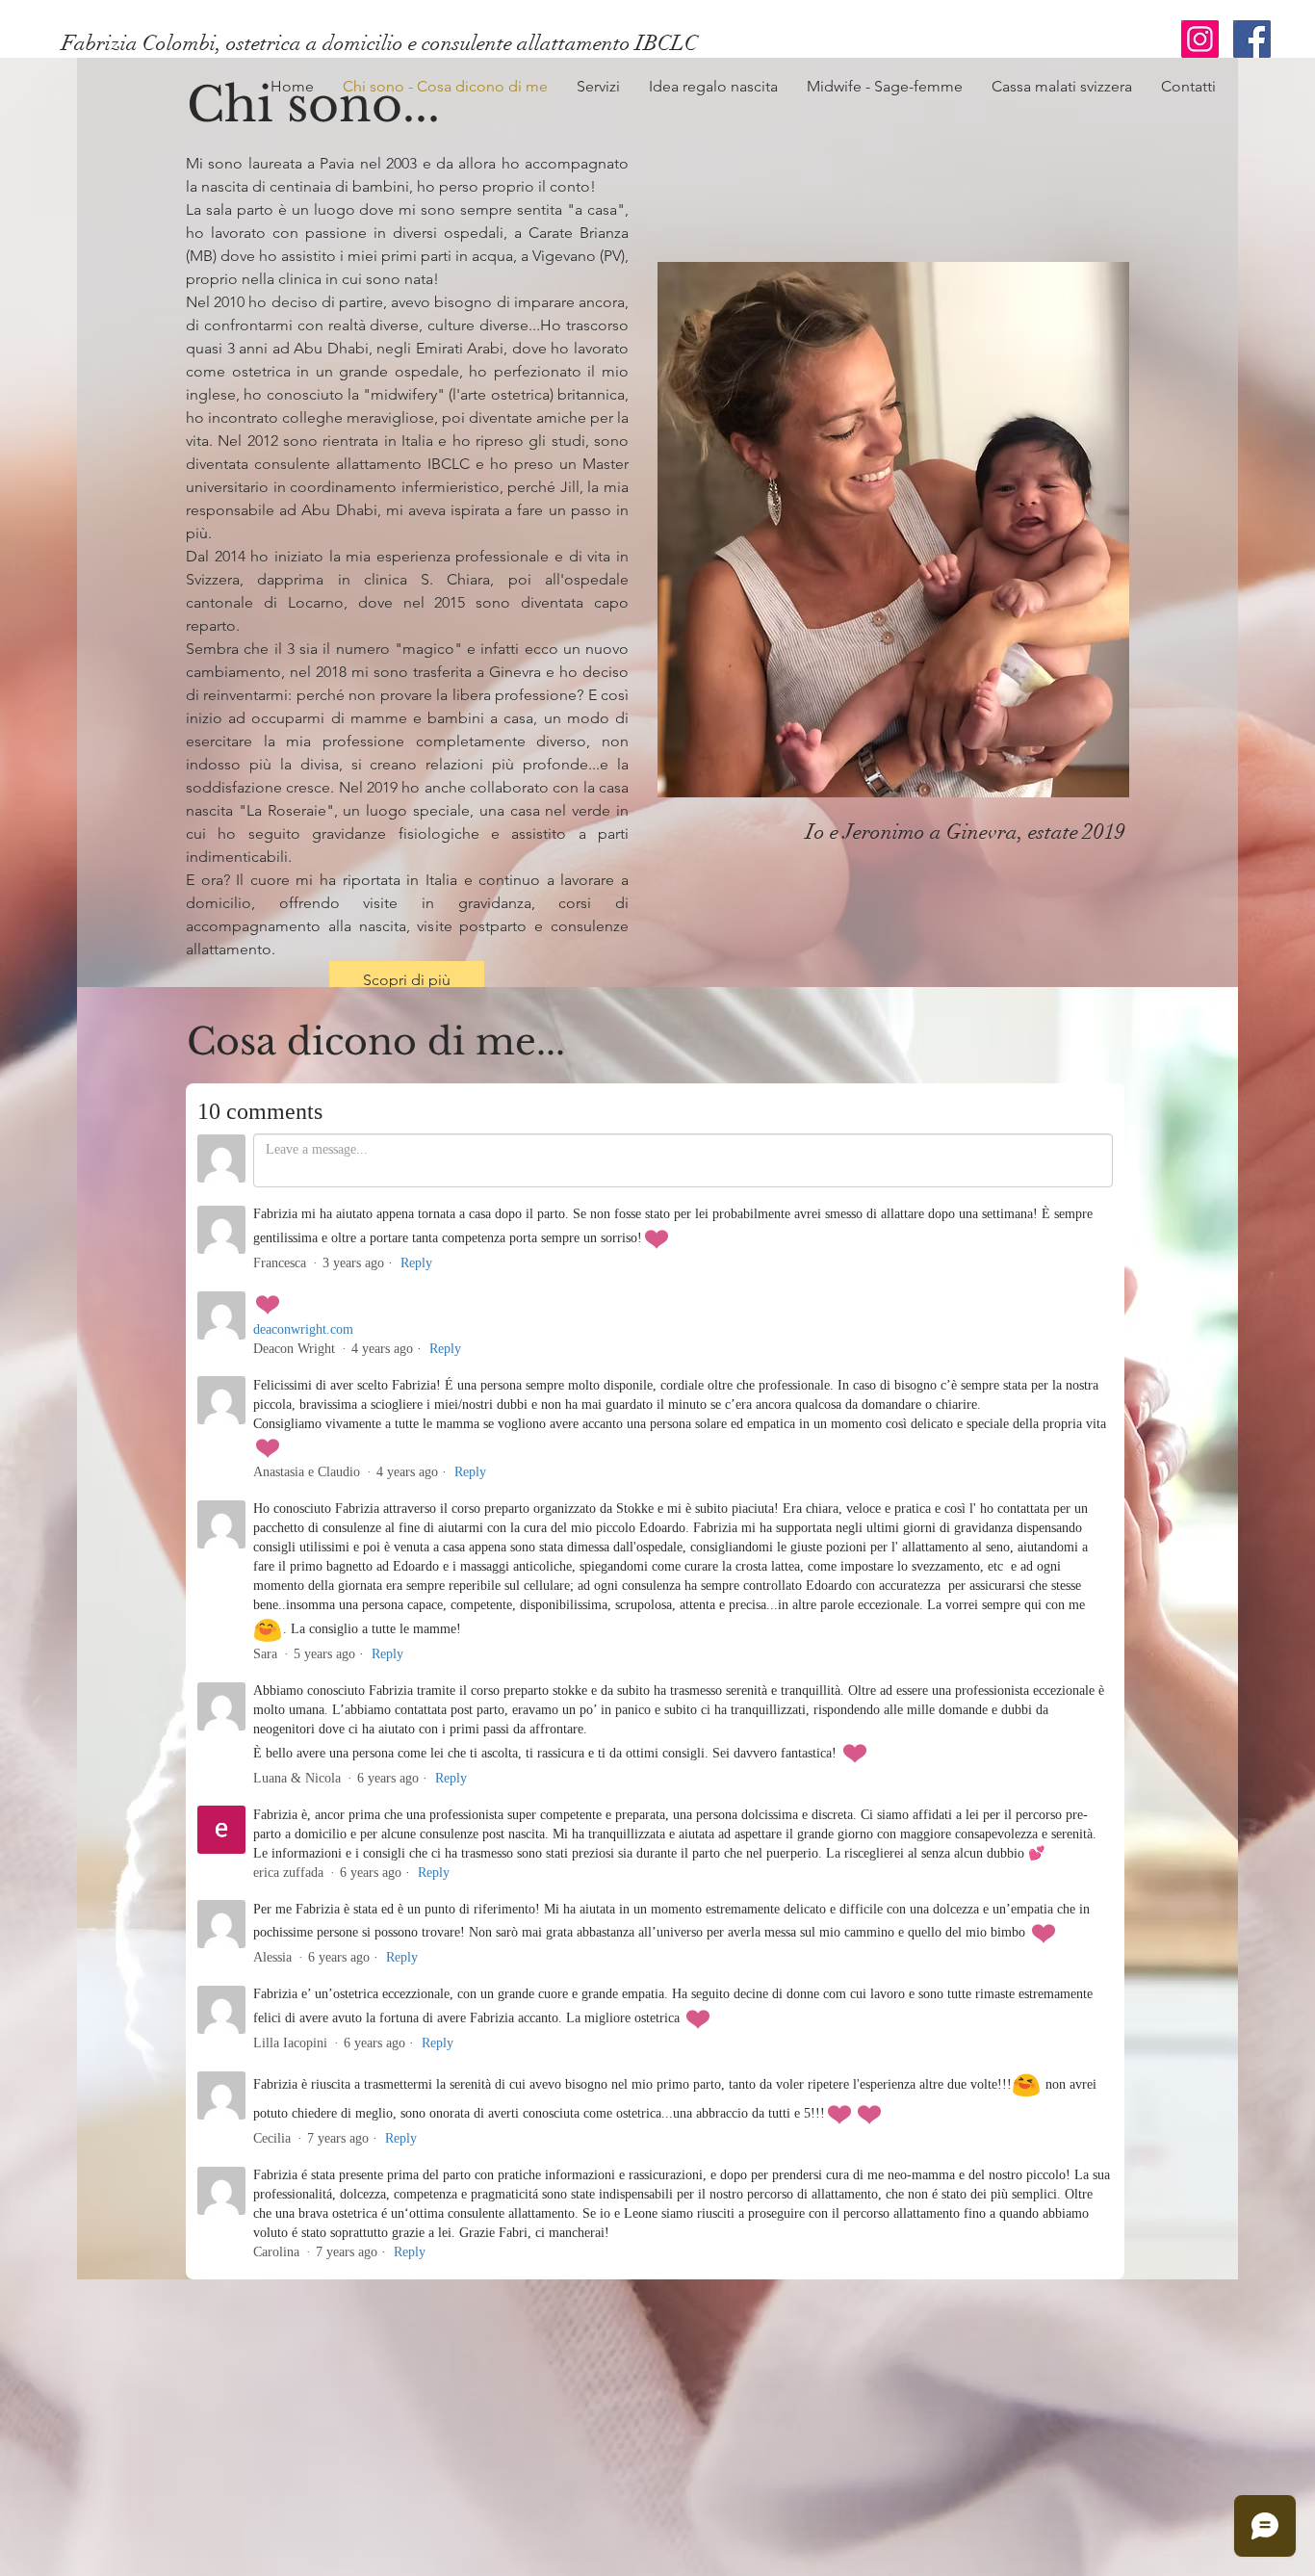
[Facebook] (1252, 39)
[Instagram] (1200, 39)
